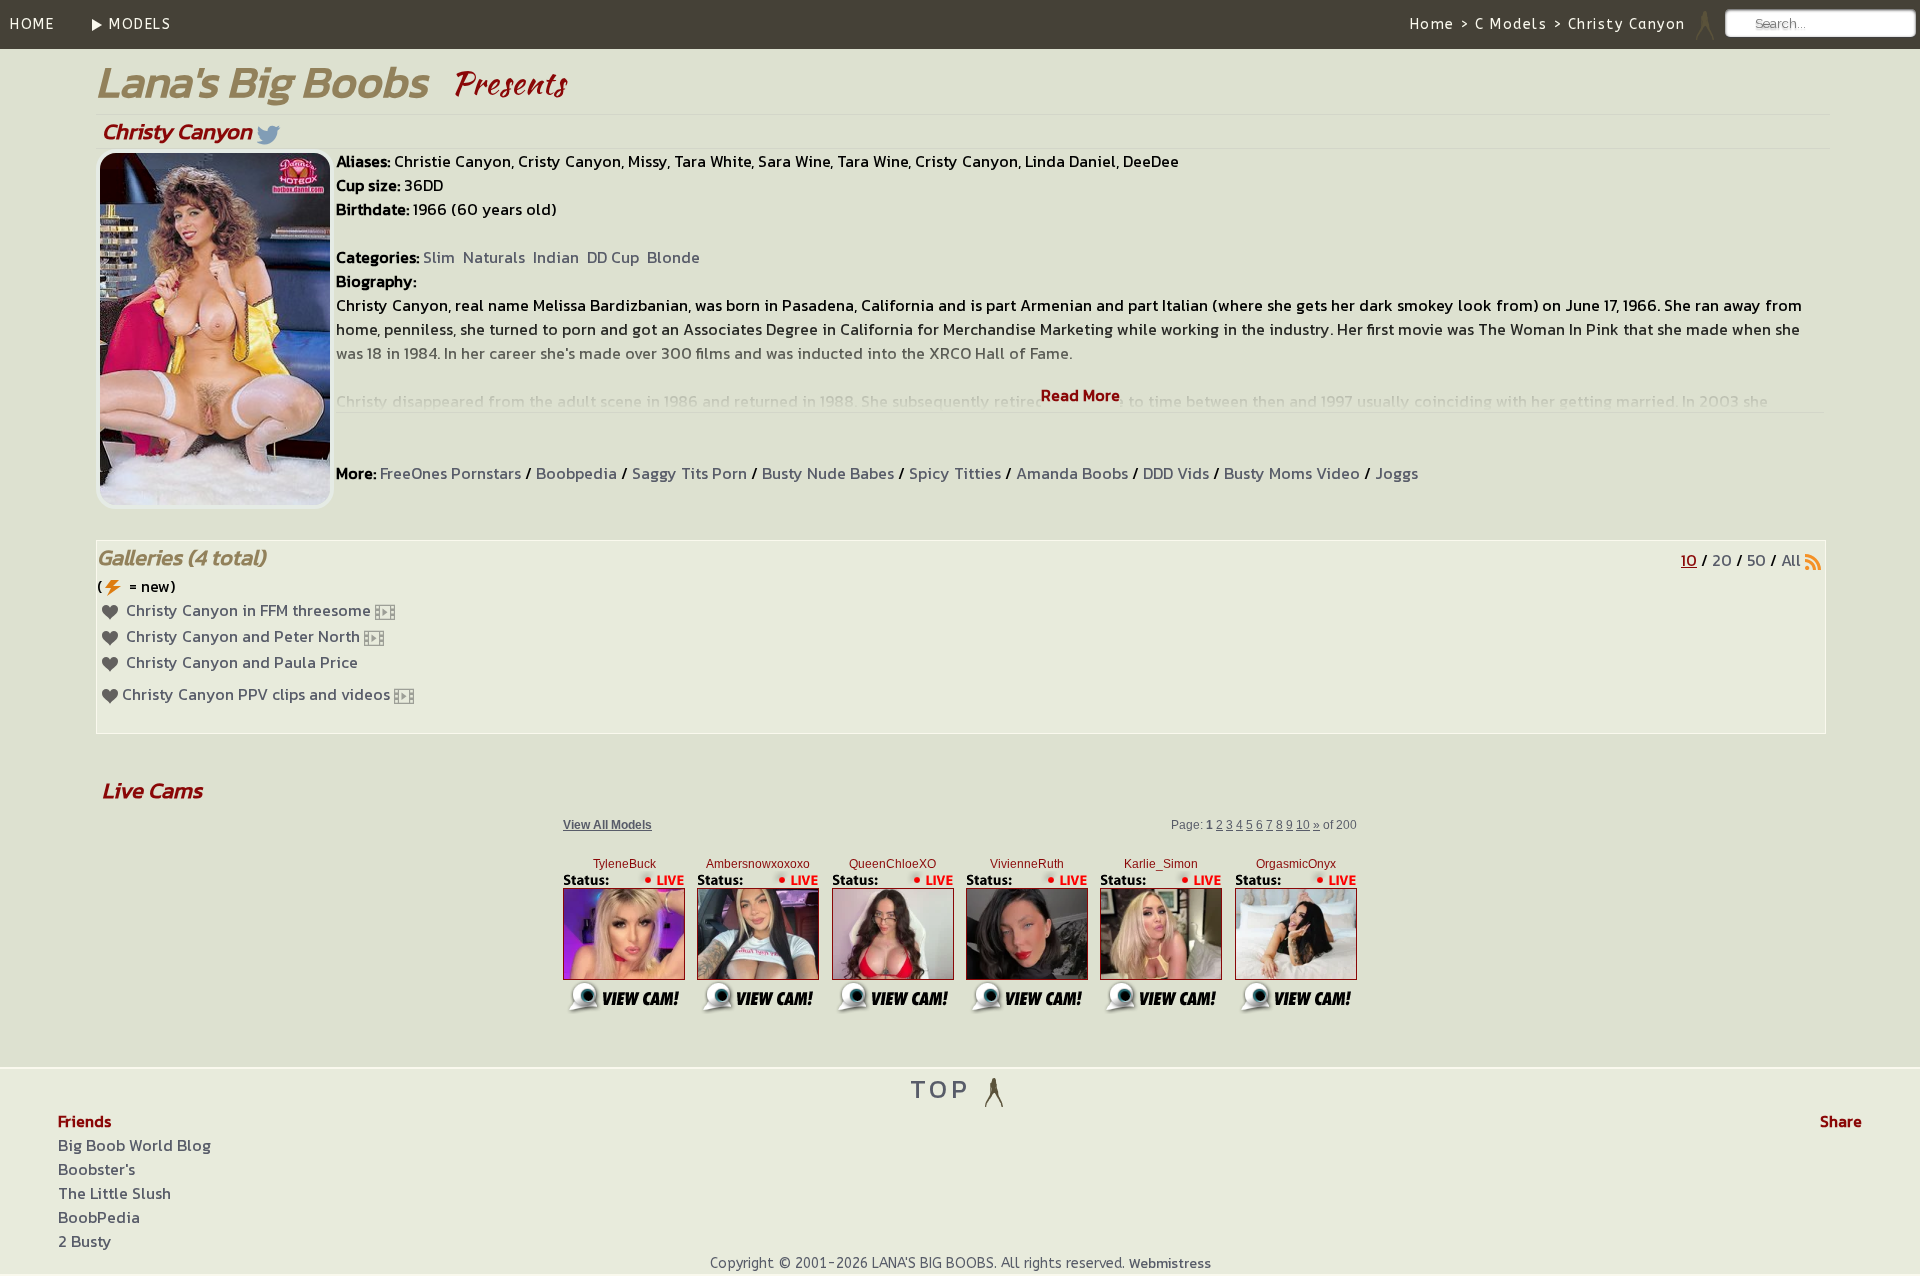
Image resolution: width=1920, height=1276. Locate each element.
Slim (439, 257)
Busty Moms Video (1292, 473)
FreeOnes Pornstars (450, 473)
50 (1756, 560)
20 (1722, 560)
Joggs (1396, 473)
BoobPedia (99, 1217)
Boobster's (96, 1169)
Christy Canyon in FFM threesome (248, 610)
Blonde (673, 257)
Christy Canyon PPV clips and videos (256, 694)
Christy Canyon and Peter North (243, 636)
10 (1689, 560)
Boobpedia (576, 473)
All (1791, 560)
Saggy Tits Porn (689, 473)
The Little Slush (114, 1193)
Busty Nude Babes (828, 473)
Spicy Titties (955, 473)
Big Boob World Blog (134, 1145)
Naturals (494, 257)
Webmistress (1170, 1263)
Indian (556, 257)
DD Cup (613, 257)
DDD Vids (1176, 473)
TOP (945, 1088)
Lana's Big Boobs (261, 81)
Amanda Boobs (1072, 473)
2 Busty (85, 1241)
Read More (1080, 395)
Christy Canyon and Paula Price (242, 662)
